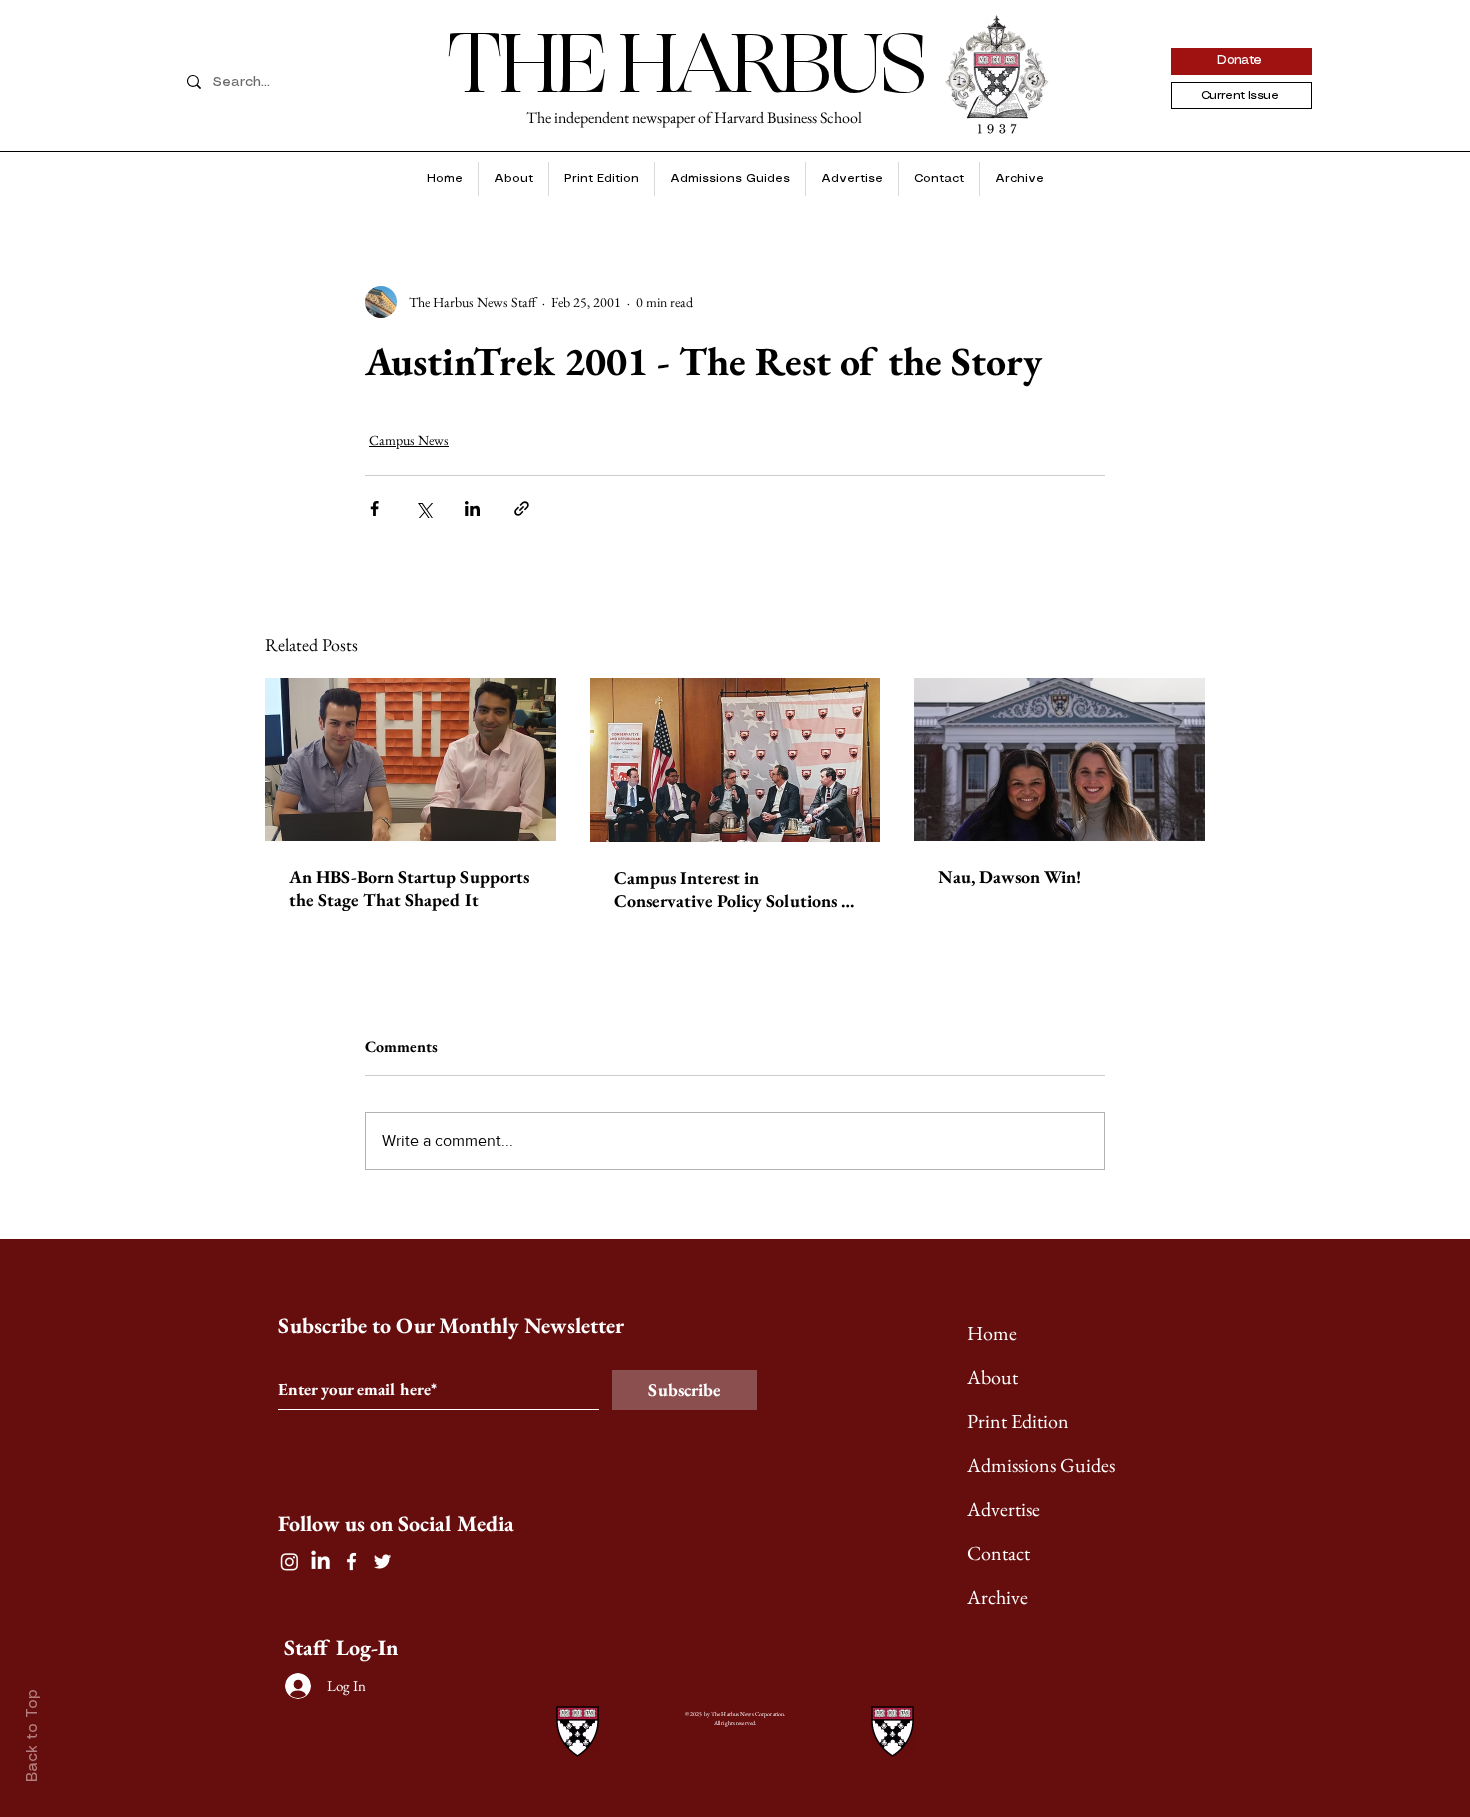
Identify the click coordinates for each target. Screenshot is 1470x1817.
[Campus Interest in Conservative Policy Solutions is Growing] (735, 760)
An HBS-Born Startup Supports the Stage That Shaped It (409, 888)
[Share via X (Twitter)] (423, 508)
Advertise (1003, 1509)
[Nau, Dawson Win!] (1059, 759)
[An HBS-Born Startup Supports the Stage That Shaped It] (410, 759)
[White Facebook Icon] (351, 1561)
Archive (997, 1597)
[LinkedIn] (320, 1561)
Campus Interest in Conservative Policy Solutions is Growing (733, 889)
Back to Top (33, 1735)
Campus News (409, 440)
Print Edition (1018, 1421)
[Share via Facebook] (374, 508)
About (992, 1377)
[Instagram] (289, 1561)
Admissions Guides (1041, 1465)
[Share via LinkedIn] (472, 508)
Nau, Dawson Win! (1009, 876)
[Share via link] (521, 508)
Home (992, 1333)
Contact (998, 1553)
